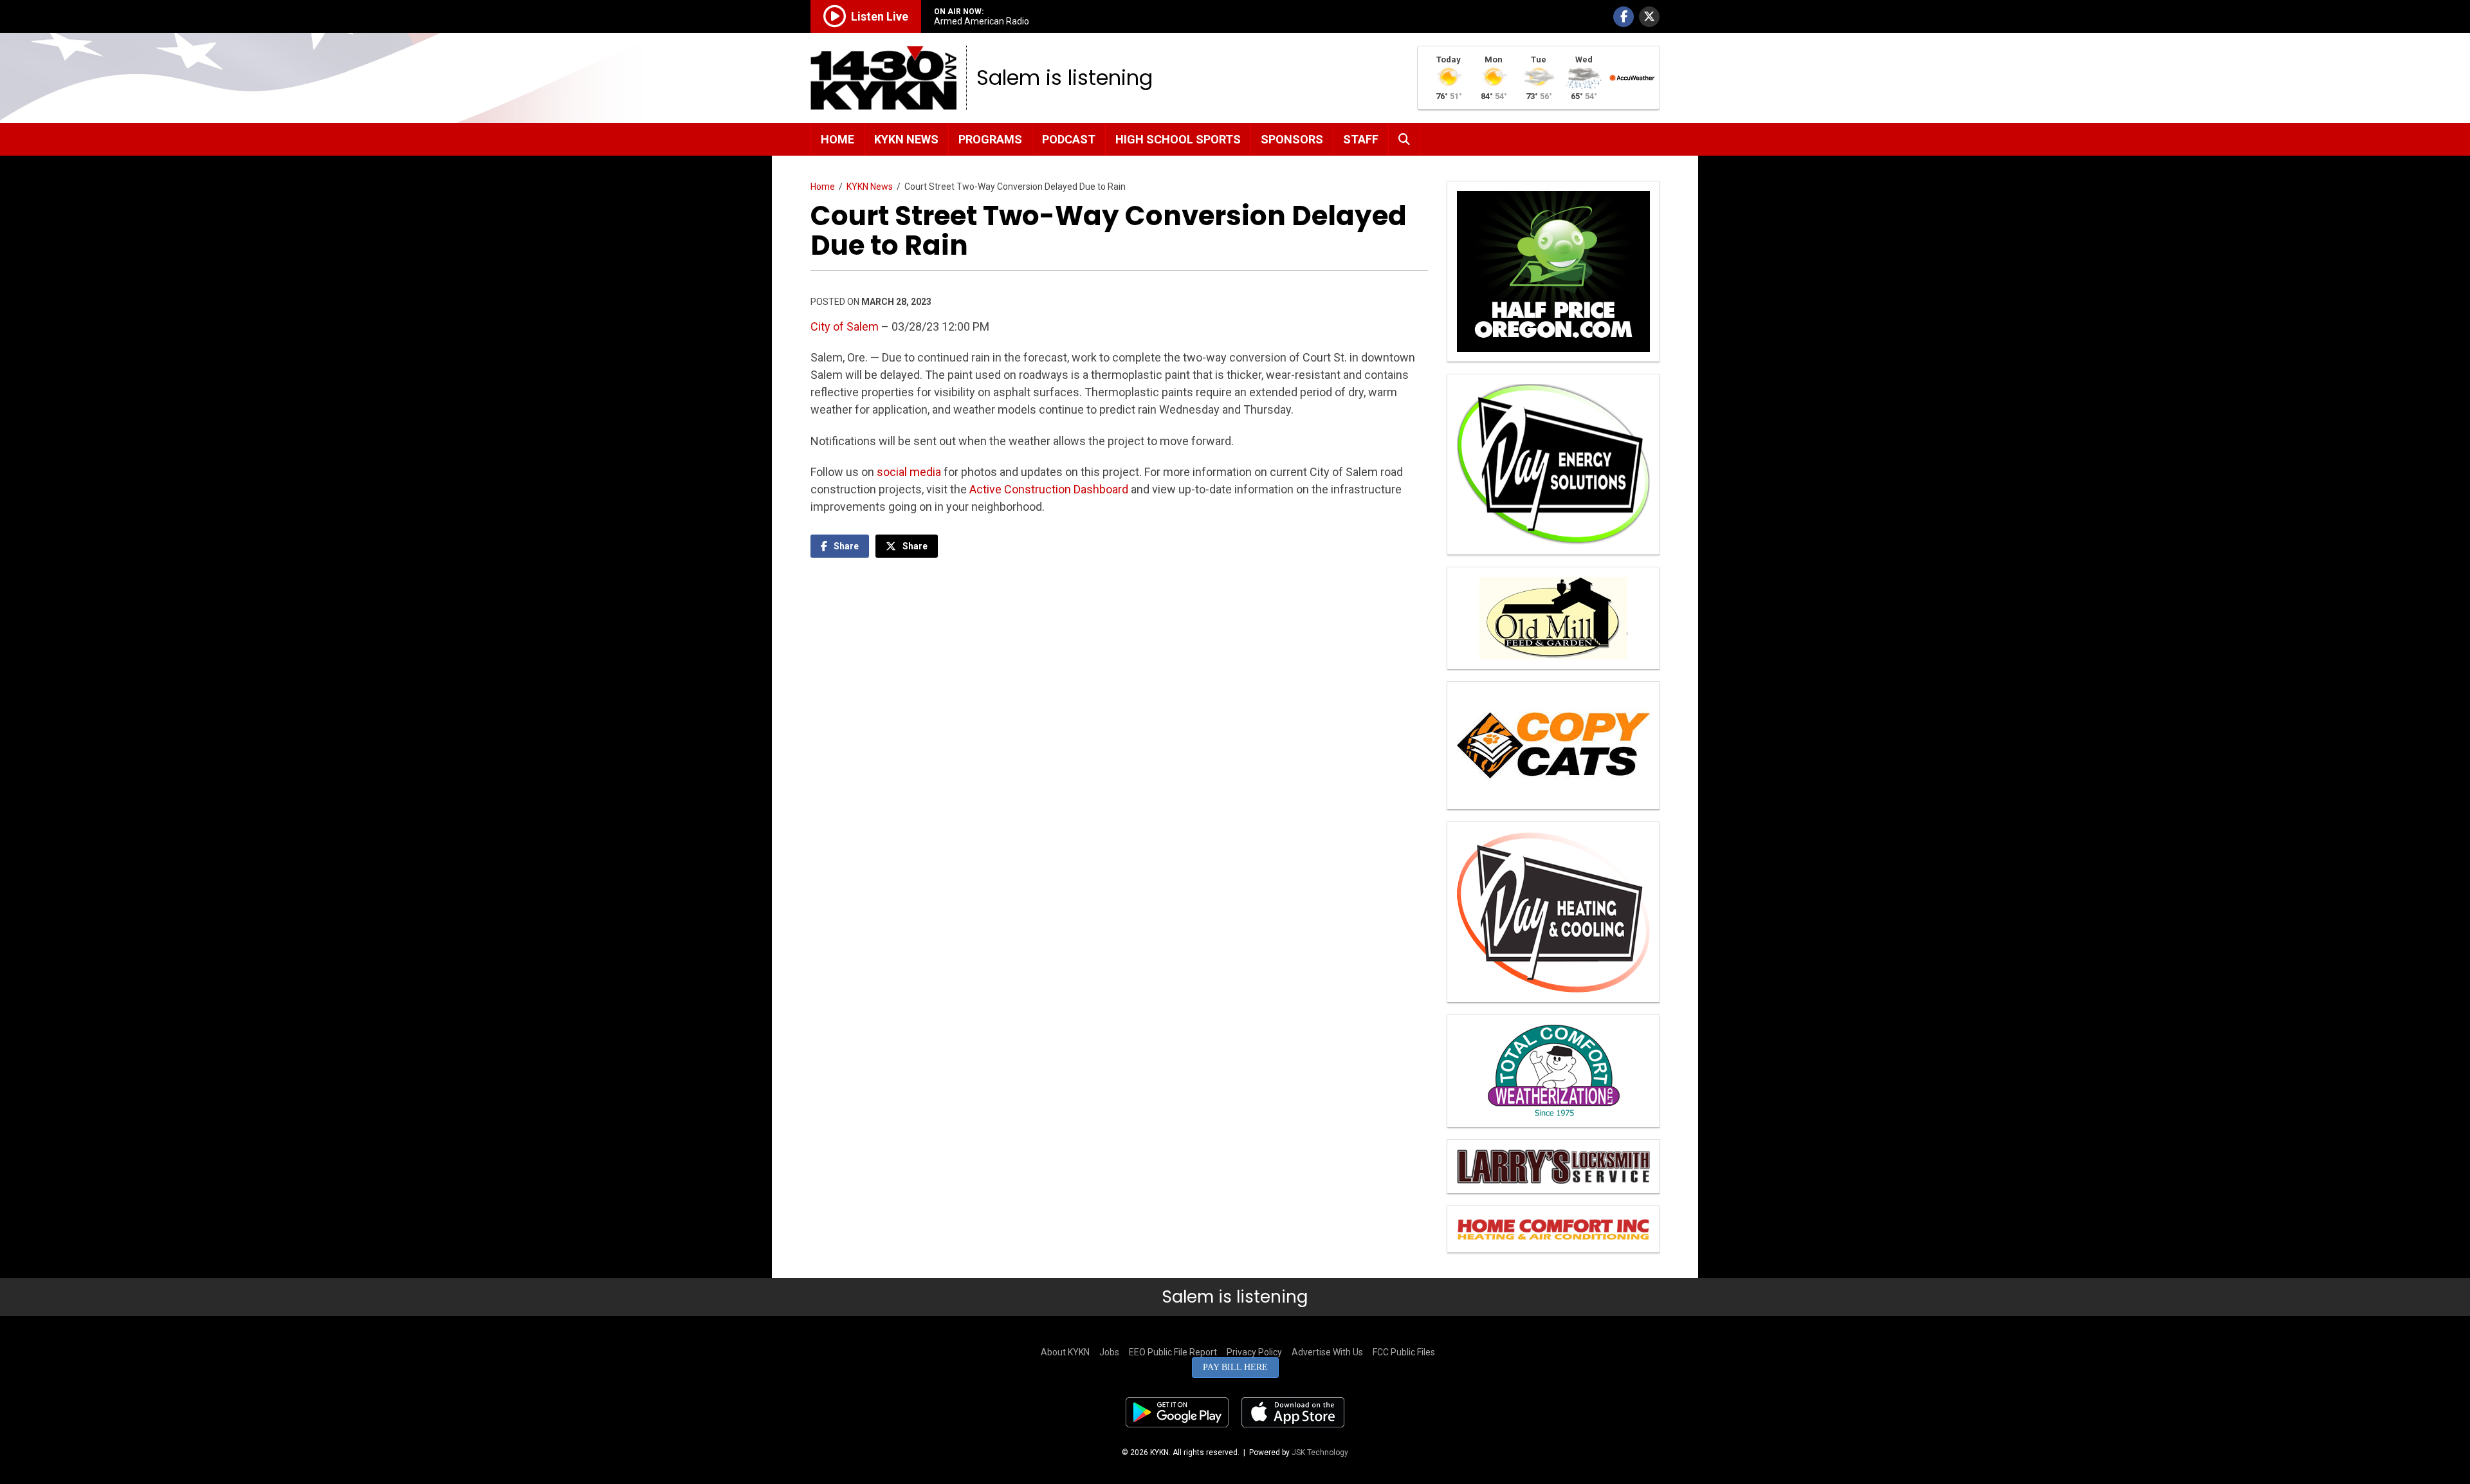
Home (837, 139)
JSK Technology (1320, 1452)
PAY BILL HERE (1235, 1367)
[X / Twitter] (1649, 17)
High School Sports (1178, 139)
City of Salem (845, 326)
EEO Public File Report (1173, 1352)
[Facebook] (1624, 17)
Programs (990, 139)
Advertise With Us (1327, 1352)
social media (909, 472)
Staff (1361, 139)
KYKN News (906, 139)
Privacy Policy (1254, 1352)
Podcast (1069, 139)
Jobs (1109, 1352)
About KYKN (1065, 1352)
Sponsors (1292, 139)
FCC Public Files (1404, 1352)
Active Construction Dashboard (1049, 489)
